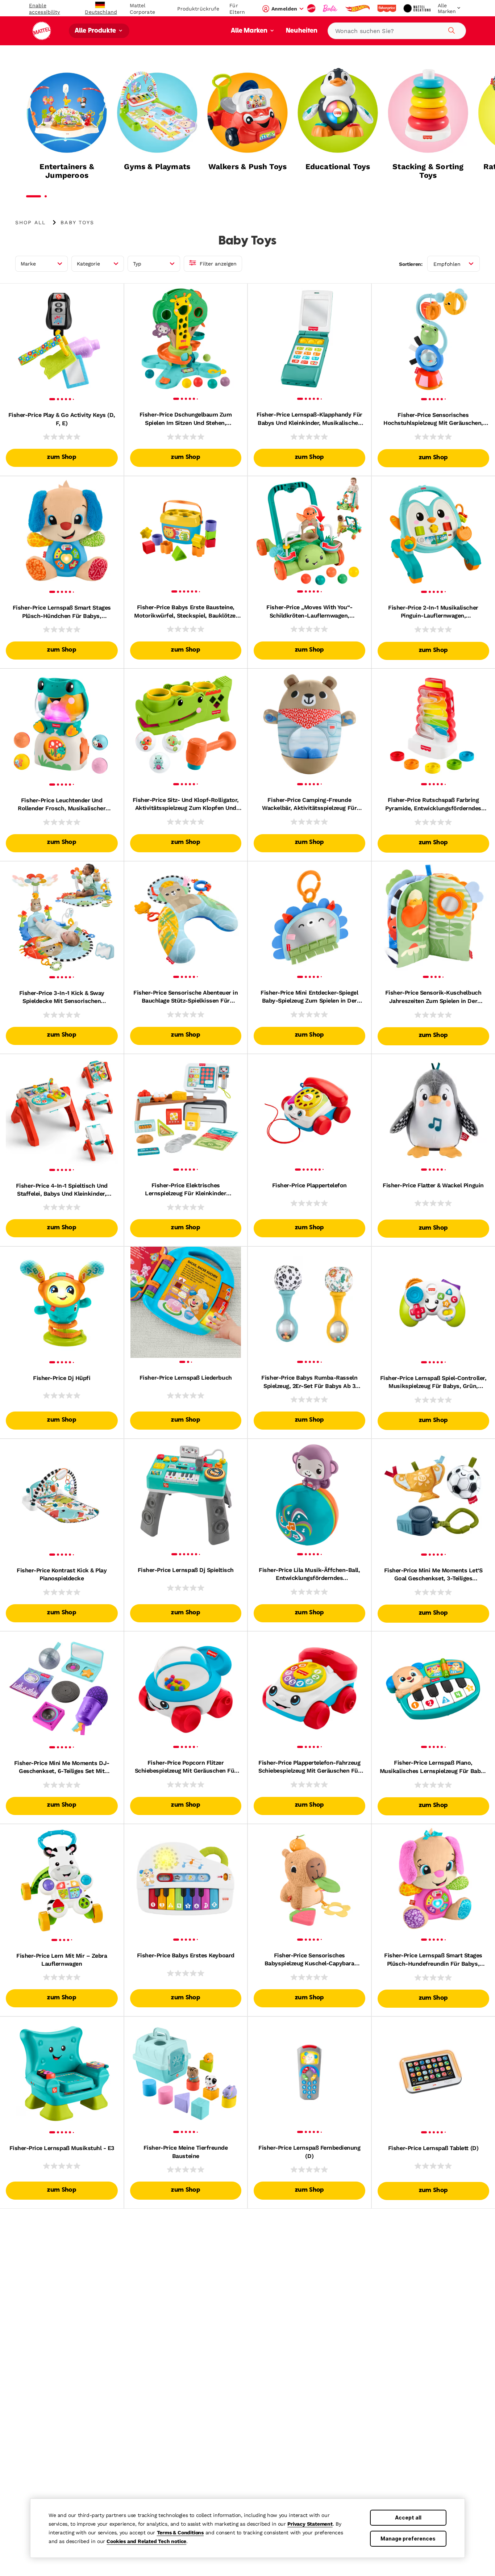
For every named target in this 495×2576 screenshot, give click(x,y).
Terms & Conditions (180, 2533)
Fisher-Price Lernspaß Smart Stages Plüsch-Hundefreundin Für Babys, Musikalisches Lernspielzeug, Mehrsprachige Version (433, 1960)
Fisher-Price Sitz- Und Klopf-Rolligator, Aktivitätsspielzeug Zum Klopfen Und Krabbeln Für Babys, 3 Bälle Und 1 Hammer (186, 804)
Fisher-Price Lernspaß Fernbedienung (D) (309, 2152)
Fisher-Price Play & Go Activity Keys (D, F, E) (62, 419)
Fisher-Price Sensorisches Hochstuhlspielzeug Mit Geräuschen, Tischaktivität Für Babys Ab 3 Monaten (433, 419)
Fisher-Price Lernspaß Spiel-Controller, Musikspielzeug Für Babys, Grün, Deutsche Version (433, 1383)
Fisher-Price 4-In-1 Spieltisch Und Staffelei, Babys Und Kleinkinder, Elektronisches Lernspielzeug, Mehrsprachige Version (62, 1190)
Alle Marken (250, 31)
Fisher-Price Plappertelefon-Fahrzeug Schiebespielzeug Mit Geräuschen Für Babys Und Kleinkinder (309, 1767)
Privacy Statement (310, 2524)
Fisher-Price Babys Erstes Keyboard (186, 1955)
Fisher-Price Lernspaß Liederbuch (186, 1378)
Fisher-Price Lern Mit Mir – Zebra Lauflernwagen (62, 1960)
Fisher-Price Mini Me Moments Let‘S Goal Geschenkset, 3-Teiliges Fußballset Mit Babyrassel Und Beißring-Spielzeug (433, 1575)
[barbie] (331, 8)
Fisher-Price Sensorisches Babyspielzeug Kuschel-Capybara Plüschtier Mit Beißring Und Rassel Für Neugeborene (309, 1960)
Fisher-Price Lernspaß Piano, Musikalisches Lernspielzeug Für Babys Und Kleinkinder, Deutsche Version (433, 1767)
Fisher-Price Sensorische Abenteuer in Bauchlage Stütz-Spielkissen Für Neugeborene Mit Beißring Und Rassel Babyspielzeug (186, 997)
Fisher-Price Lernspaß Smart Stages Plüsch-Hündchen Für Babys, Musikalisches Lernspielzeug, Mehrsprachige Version (62, 612)
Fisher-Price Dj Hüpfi (62, 1378)
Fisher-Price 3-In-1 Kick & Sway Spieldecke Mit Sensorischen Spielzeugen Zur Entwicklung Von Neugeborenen (62, 998)
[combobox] (397, 31)
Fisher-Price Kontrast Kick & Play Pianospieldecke (62, 1574)
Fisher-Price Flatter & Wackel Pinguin (433, 1185)
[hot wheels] (358, 8)
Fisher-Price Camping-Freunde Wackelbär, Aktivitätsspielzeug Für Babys (309, 804)
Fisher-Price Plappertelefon (309, 1185)
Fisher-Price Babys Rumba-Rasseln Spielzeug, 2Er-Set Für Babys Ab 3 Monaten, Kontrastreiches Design (309, 1382)
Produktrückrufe (198, 9)
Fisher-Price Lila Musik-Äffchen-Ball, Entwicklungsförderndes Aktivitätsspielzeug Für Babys (309, 1575)
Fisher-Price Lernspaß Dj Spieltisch (186, 1570)
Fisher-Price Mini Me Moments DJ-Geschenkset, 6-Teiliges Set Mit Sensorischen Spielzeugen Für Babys (62, 1768)
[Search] (450, 29)
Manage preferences (408, 2539)
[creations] (418, 8)
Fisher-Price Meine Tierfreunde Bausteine (186, 2152)
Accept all (408, 2518)
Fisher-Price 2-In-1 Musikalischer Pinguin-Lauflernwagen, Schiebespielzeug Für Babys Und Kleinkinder (433, 612)
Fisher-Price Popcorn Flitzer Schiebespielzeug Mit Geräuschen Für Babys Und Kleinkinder (186, 1767)
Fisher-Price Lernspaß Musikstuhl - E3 (62, 2148)
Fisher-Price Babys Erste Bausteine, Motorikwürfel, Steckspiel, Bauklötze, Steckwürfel (186, 612)
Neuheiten (302, 31)
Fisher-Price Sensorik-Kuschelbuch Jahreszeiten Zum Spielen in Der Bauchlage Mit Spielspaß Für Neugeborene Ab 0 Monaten (433, 997)
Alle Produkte (96, 31)
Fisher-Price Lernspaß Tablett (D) (433, 2148)
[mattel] (312, 8)
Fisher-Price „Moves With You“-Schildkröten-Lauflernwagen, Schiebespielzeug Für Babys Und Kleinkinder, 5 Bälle (309, 612)
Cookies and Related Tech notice (146, 2541)
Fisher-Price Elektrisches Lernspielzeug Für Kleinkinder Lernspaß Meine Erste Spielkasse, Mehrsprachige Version (186, 1190)
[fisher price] (387, 8)
